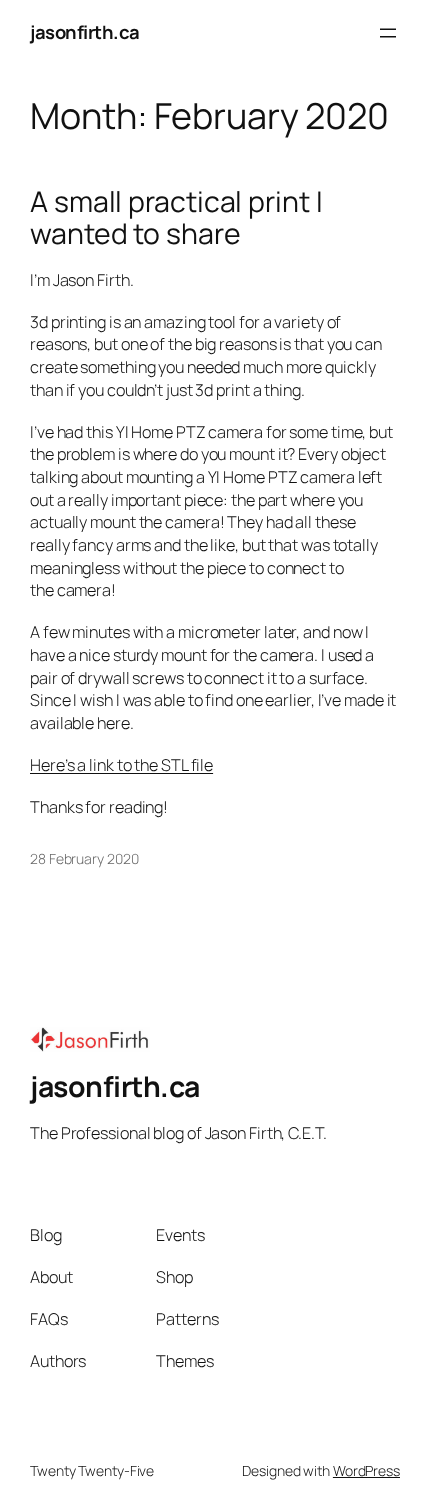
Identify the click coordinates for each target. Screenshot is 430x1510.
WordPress (366, 1470)
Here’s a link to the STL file (121, 765)
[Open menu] (388, 33)
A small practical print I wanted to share (176, 218)
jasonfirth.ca (85, 32)
